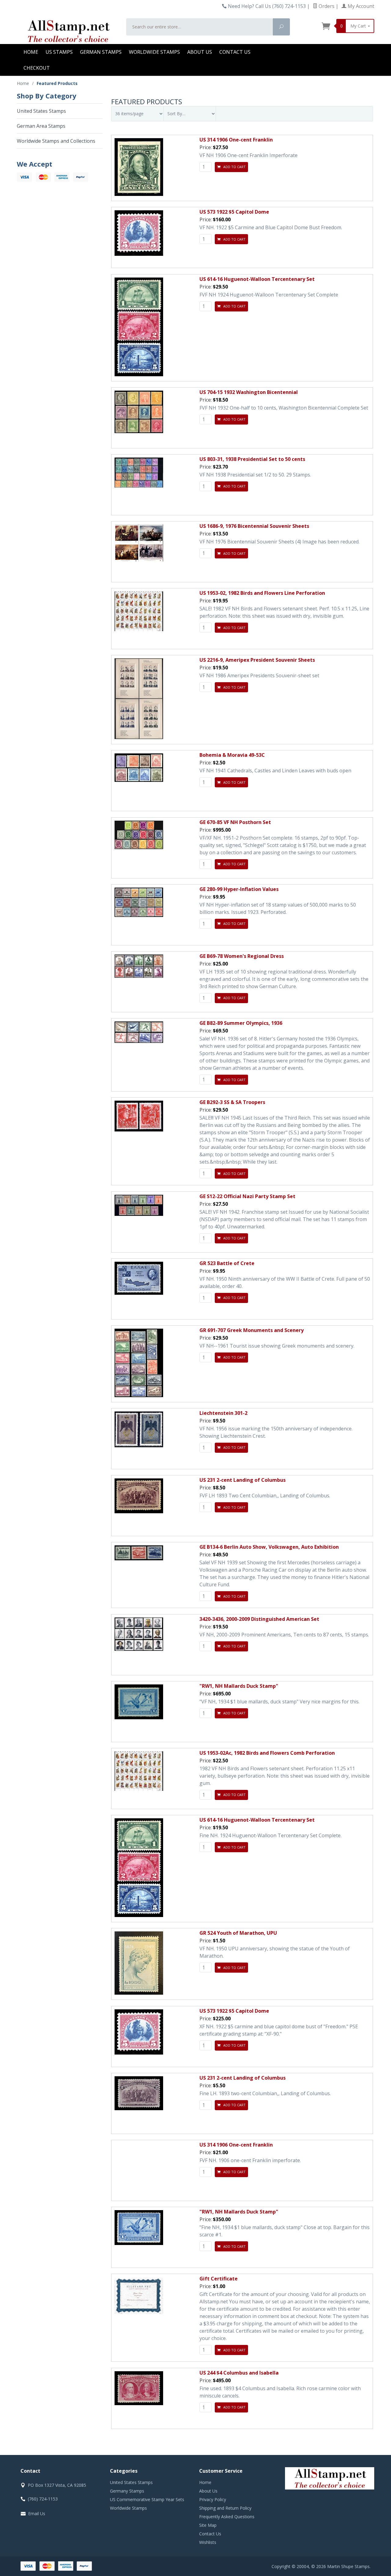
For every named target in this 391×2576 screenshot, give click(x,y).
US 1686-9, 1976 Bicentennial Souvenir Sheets (254, 526)
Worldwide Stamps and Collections (56, 141)
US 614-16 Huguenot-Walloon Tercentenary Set (257, 279)
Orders (326, 6)
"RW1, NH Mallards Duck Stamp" (239, 1686)
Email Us (37, 2513)
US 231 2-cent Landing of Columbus (243, 1480)
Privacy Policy (213, 2499)
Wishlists (208, 2542)
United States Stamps (41, 111)
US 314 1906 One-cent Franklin (236, 140)
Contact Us (235, 52)
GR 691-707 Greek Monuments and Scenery (252, 1330)
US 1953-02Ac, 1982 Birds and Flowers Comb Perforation (267, 1753)
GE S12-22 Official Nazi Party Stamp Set (247, 1196)
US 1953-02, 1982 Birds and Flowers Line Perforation (262, 593)
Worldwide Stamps (154, 52)
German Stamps (101, 52)
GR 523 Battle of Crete (227, 1263)
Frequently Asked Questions (227, 2517)
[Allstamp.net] (68, 31)
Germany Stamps (127, 2491)
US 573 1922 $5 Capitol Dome (234, 212)
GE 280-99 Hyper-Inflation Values (239, 889)
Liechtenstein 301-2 (223, 1413)
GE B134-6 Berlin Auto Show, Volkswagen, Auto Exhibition (269, 1547)
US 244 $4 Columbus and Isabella (239, 2373)
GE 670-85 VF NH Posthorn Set (235, 822)
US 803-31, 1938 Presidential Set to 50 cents (252, 459)
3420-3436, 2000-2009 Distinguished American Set (259, 1619)
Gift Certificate (219, 2279)
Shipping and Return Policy (225, 2508)
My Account (360, 6)
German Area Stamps (41, 126)
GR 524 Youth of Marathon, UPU (238, 1933)
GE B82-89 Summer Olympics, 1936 (241, 1023)
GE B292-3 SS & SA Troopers (232, 1102)
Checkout (37, 68)
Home (31, 52)
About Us (200, 52)
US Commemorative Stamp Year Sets (147, 2499)
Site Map (208, 2525)
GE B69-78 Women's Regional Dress (242, 956)
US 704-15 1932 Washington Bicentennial (249, 392)
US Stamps (59, 52)
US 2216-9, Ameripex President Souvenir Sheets (257, 660)
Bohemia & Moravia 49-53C (232, 755)
